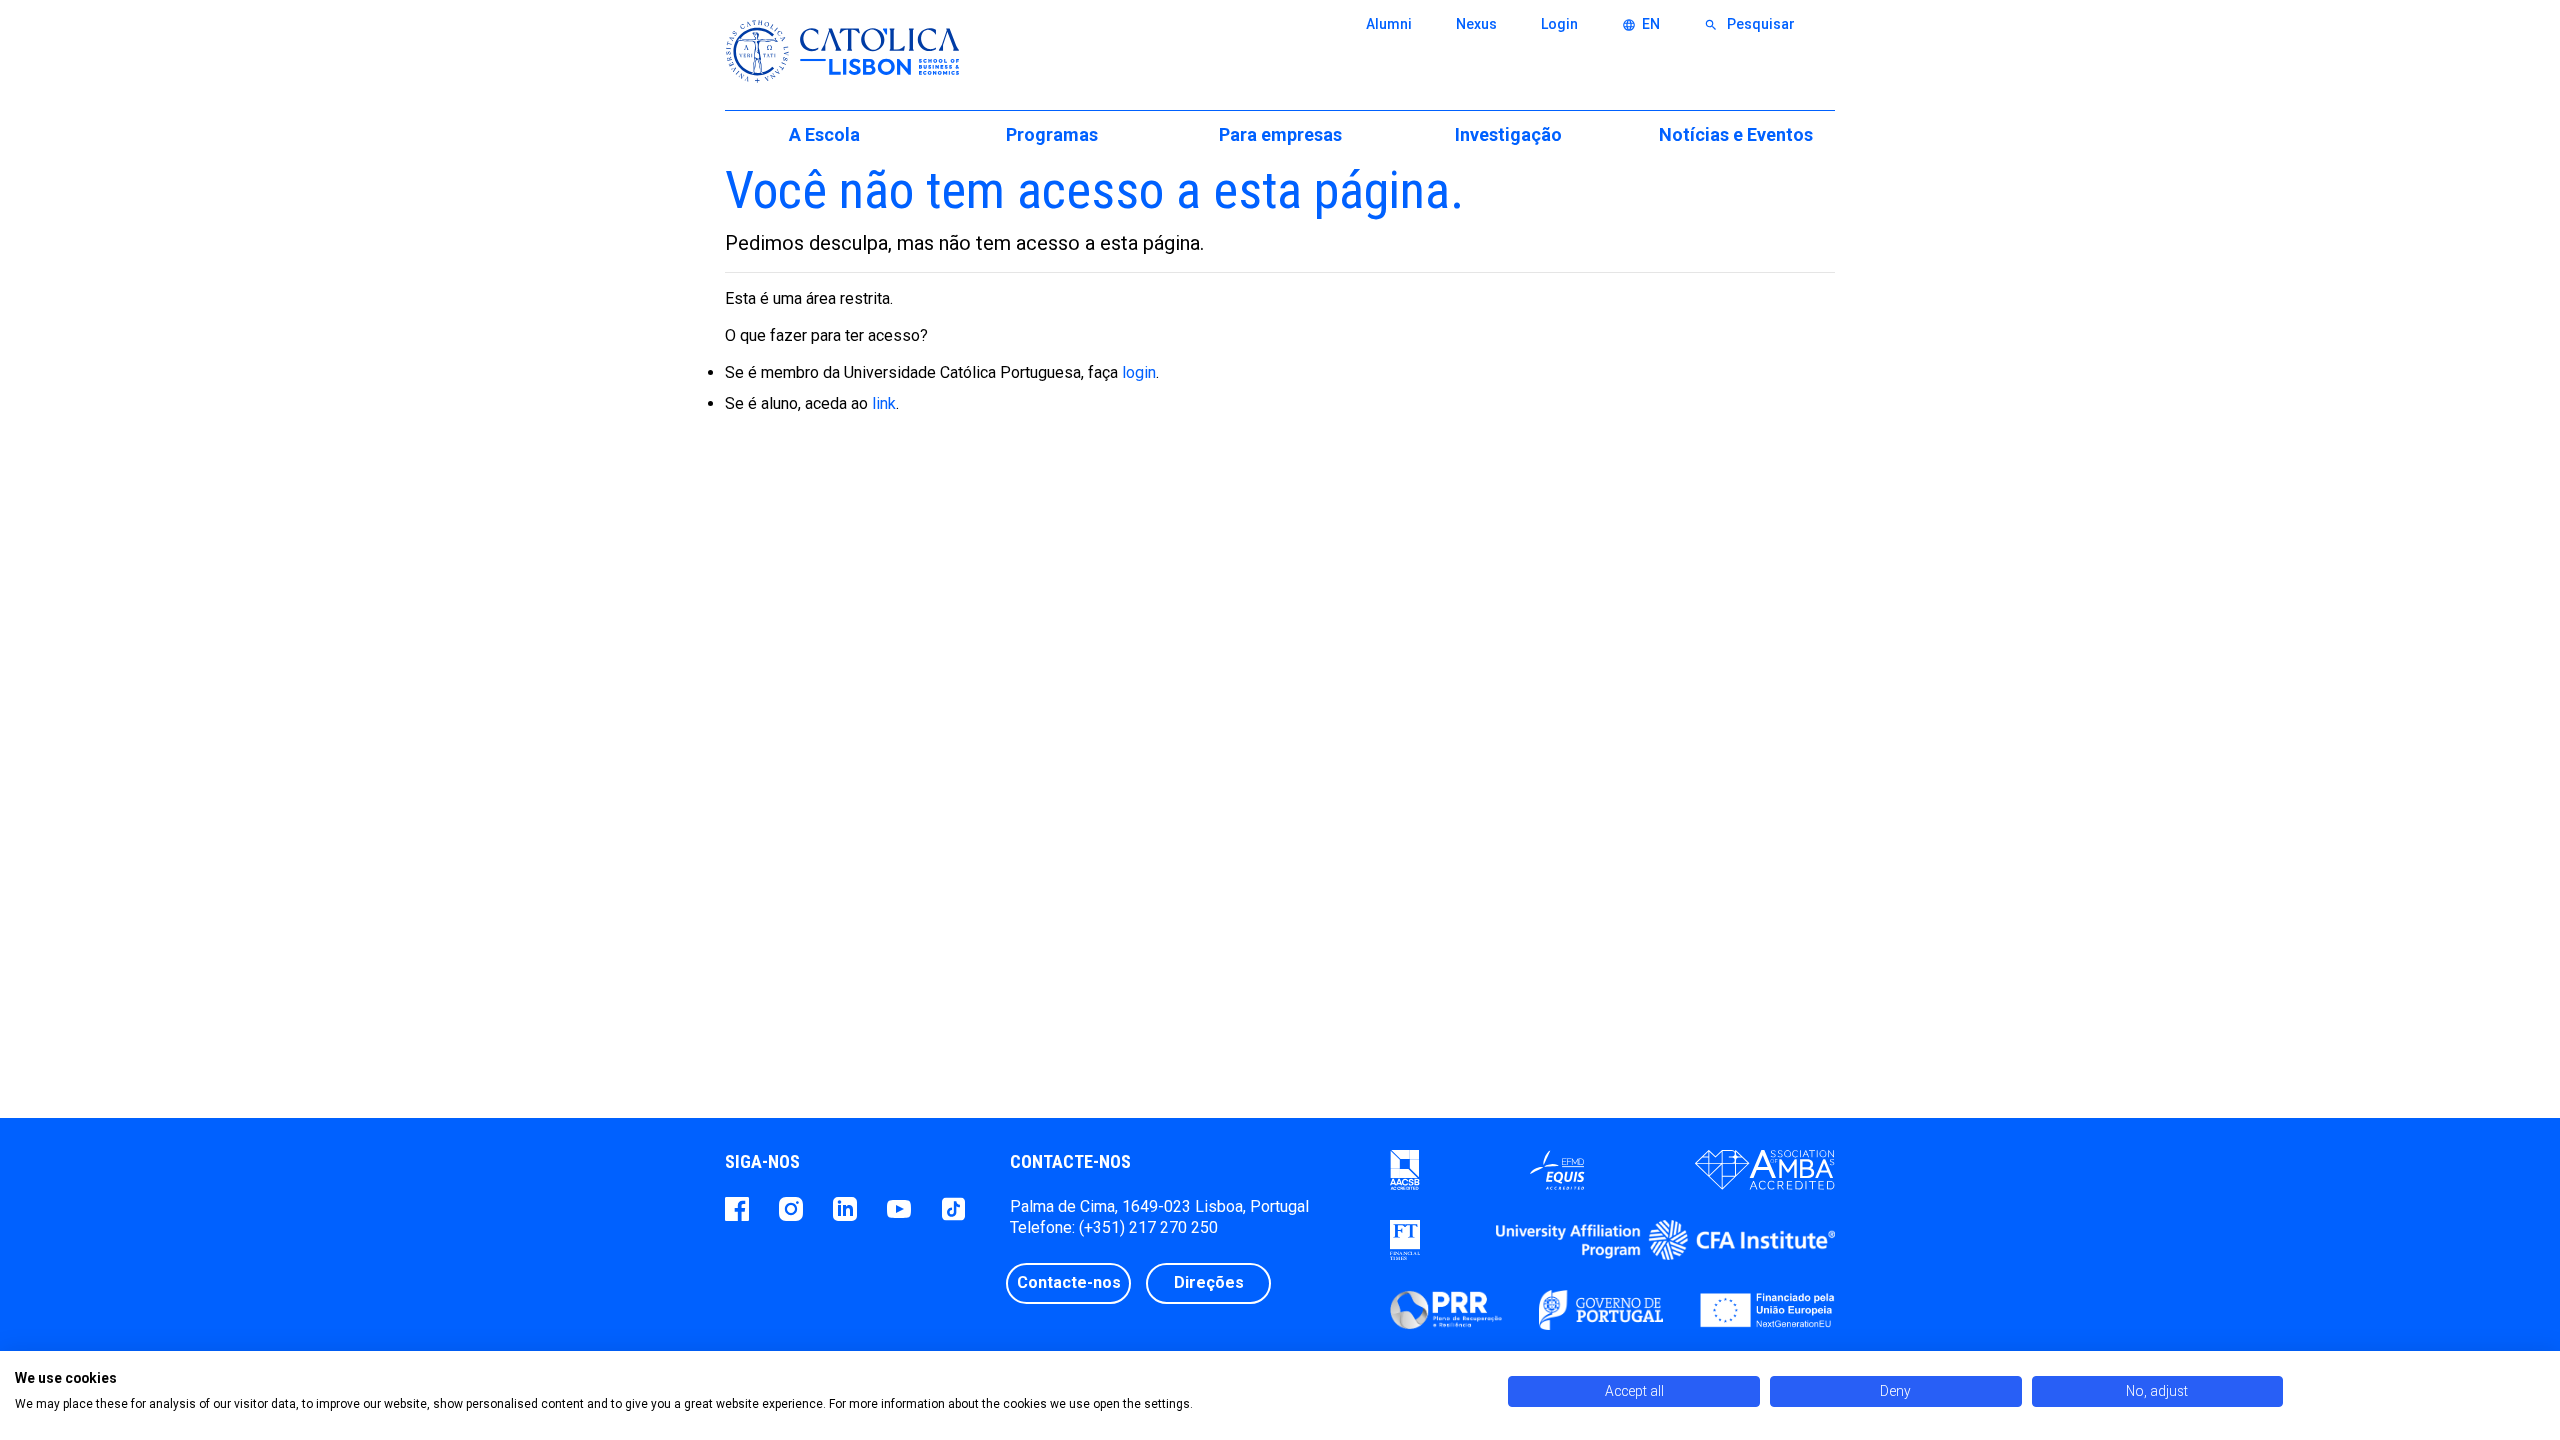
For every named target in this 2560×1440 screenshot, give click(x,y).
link (884, 403)
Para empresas (1280, 134)
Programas (1052, 134)
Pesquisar (1749, 24)
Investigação (1508, 134)
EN (1641, 24)
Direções (1209, 1282)
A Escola (824, 134)
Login (1559, 24)
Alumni (1389, 24)
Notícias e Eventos (1736, 134)
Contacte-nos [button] (1069, 1282)
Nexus (1476, 24)
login (1139, 372)
